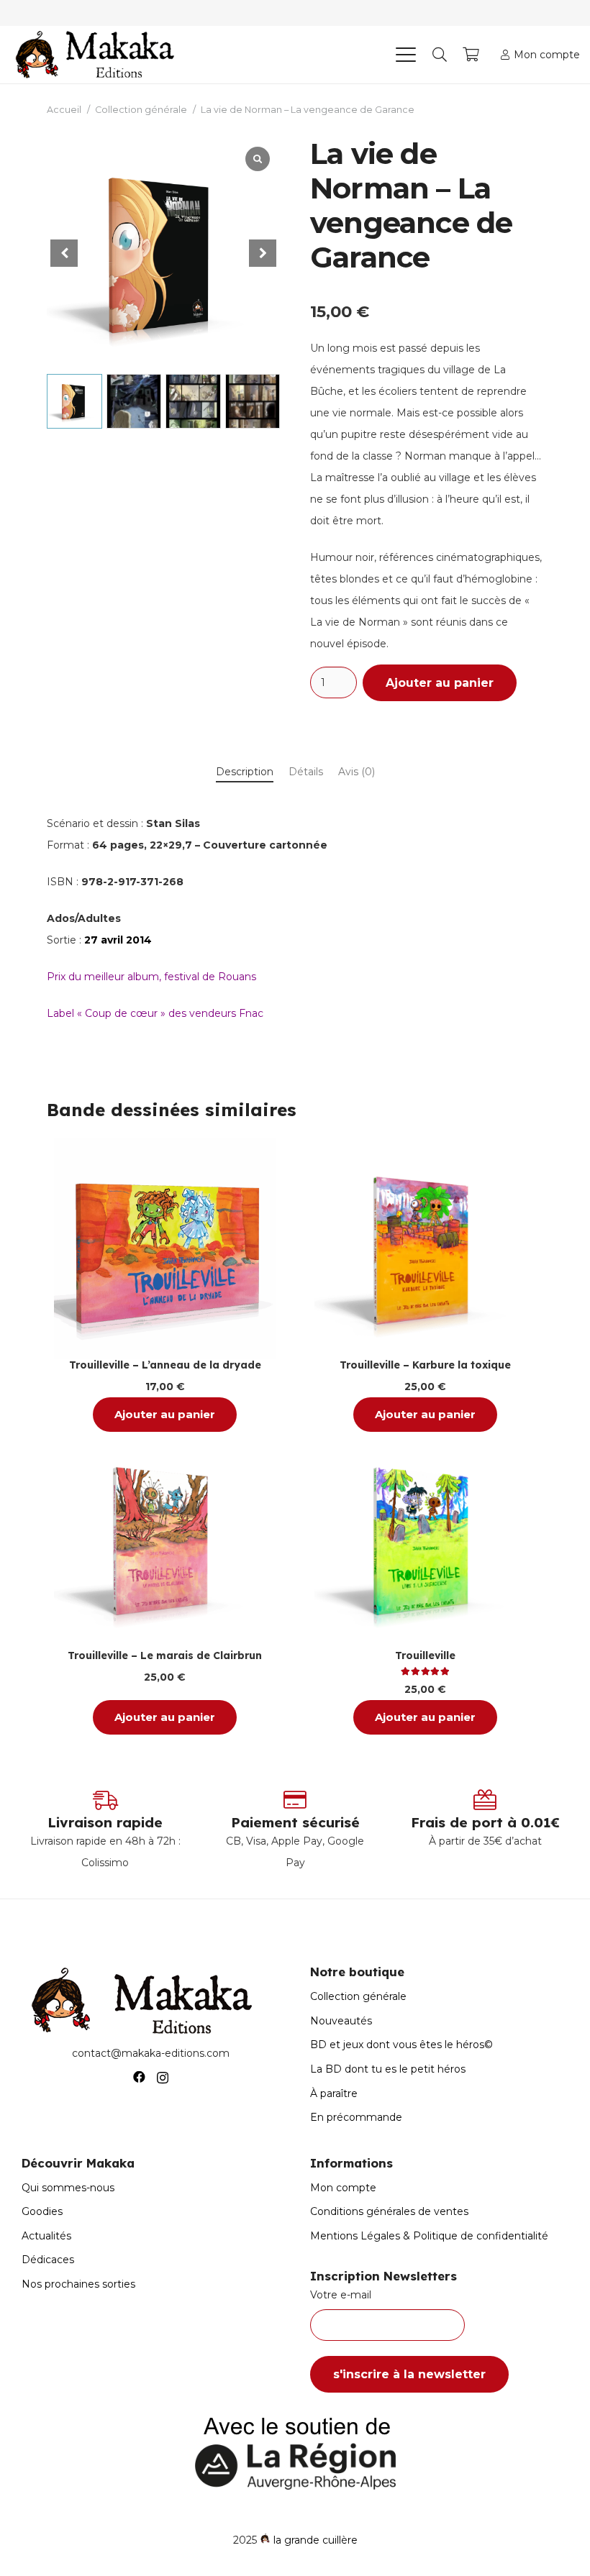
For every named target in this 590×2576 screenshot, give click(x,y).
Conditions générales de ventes (389, 2211)
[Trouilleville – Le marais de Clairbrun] (165, 1539)
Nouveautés (341, 2021)
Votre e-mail (341, 2295)
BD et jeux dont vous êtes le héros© (401, 2045)
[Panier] (471, 55)
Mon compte (343, 2188)
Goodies (42, 2211)
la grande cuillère (316, 2540)
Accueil (64, 110)
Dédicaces (48, 2260)
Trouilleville (425, 1655)
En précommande (356, 2117)
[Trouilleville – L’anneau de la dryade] (165, 1248)
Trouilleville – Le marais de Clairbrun (165, 1655)
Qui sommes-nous (68, 2188)
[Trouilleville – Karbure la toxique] (425, 1248)
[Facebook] (139, 2077)
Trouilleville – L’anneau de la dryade (165, 1365)
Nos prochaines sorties (78, 2284)
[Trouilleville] (425, 1539)
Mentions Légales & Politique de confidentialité (429, 2236)
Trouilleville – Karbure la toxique (425, 1365)
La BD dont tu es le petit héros (388, 2069)
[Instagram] (163, 2078)
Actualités (46, 2236)
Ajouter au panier (440, 683)
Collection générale (141, 110)
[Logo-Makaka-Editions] (98, 55)
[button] (405, 55)
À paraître (334, 2093)
